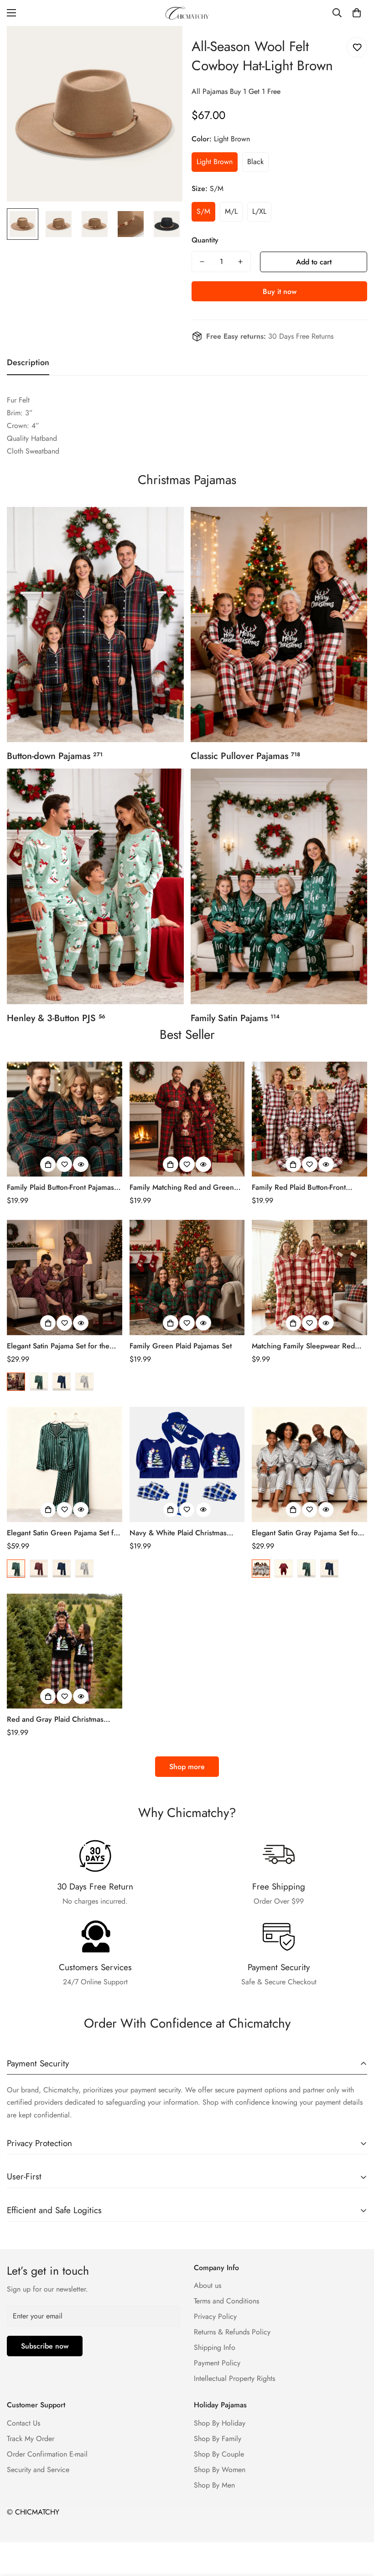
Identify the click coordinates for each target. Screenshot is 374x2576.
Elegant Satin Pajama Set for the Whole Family (58, 1346)
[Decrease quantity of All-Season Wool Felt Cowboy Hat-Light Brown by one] (202, 262)
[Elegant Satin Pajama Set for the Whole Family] (65, 1278)
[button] (357, 13)
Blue (62, 1382)
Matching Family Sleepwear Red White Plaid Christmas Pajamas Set (307, 1346)
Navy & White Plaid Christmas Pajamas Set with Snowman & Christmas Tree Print (178, 1533)
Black (255, 162)
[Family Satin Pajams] (279, 886)
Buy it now (280, 292)
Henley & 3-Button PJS (56, 1018)
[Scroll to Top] (356, 2526)
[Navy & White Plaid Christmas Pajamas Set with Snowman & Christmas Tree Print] (187, 1464)
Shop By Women (220, 2470)
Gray (84, 1382)
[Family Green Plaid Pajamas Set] (187, 1278)
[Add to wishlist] (357, 47)
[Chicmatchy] (187, 13)
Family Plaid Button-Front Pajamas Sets (60, 1187)
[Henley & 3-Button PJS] (95, 886)
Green (39, 1382)
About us (208, 2285)
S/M (203, 211)
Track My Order (31, 2439)
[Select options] (48, 1164)
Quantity (205, 240)
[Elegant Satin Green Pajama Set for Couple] (65, 1464)
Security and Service (38, 2470)
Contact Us (23, 2423)
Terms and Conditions (226, 2301)
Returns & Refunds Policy (232, 2332)
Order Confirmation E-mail (47, 2454)
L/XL (259, 211)
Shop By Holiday (220, 2423)
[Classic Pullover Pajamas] (279, 625)
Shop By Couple (219, 2454)
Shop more (187, 1767)
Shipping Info (215, 2347)
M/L (231, 211)
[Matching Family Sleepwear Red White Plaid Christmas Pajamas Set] (309, 1278)
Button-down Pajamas (55, 756)
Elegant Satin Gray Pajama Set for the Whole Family (306, 1533)
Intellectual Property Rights (234, 2378)
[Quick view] (81, 1164)
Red (16, 1382)
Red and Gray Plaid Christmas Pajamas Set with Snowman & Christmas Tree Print (55, 1719)
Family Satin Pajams (235, 1018)
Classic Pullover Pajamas (245, 756)
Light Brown (215, 162)
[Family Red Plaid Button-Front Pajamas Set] (309, 1119)
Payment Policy (217, 2363)
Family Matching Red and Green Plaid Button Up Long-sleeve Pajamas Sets (182, 1187)
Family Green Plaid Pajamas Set (181, 1346)
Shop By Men (214, 2485)
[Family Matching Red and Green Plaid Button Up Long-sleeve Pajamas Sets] (187, 1119)
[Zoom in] (163, 45)
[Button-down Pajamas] (95, 625)
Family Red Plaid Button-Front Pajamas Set (299, 1187)
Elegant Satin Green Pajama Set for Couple (64, 1533)
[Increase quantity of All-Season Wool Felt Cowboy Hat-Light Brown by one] (240, 262)
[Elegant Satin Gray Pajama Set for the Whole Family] (309, 1464)
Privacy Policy (215, 2316)
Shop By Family (218, 2439)
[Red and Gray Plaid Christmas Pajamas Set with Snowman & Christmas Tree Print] (65, 1651)
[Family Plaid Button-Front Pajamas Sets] (65, 1119)
